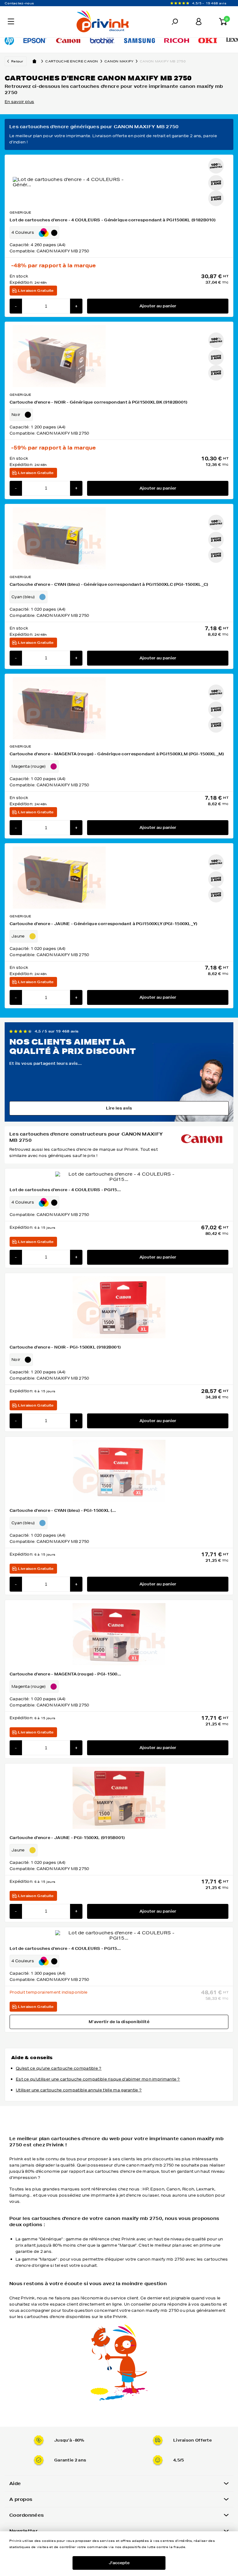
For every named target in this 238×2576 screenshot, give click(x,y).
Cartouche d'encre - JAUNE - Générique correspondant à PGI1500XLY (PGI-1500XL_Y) (104, 924)
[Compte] (199, 22)
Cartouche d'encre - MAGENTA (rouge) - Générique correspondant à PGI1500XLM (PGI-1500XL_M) (117, 754)
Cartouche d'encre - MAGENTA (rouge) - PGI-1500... (66, 1674)
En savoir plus (19, 102)
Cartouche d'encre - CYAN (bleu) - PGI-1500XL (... (63, 1510)
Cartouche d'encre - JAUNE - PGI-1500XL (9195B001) (67, 1838)
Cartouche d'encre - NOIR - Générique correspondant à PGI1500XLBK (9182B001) (99, 402)
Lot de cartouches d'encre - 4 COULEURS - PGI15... (65, 1190)
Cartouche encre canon (72, 61)
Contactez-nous (19, 3)
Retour (17, 61)
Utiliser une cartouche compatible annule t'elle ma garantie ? (79, 2090)
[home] (34, 61)
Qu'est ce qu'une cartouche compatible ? (59, 2068)
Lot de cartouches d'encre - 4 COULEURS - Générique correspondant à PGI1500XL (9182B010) (112, 220)
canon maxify (119, 61)
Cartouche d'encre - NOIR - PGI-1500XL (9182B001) (65, 1347)
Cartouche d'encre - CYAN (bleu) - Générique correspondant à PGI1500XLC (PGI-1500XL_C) (109, 584)
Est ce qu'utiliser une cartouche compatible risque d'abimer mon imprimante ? (98, 2079)
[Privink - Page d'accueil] (75, 22)
